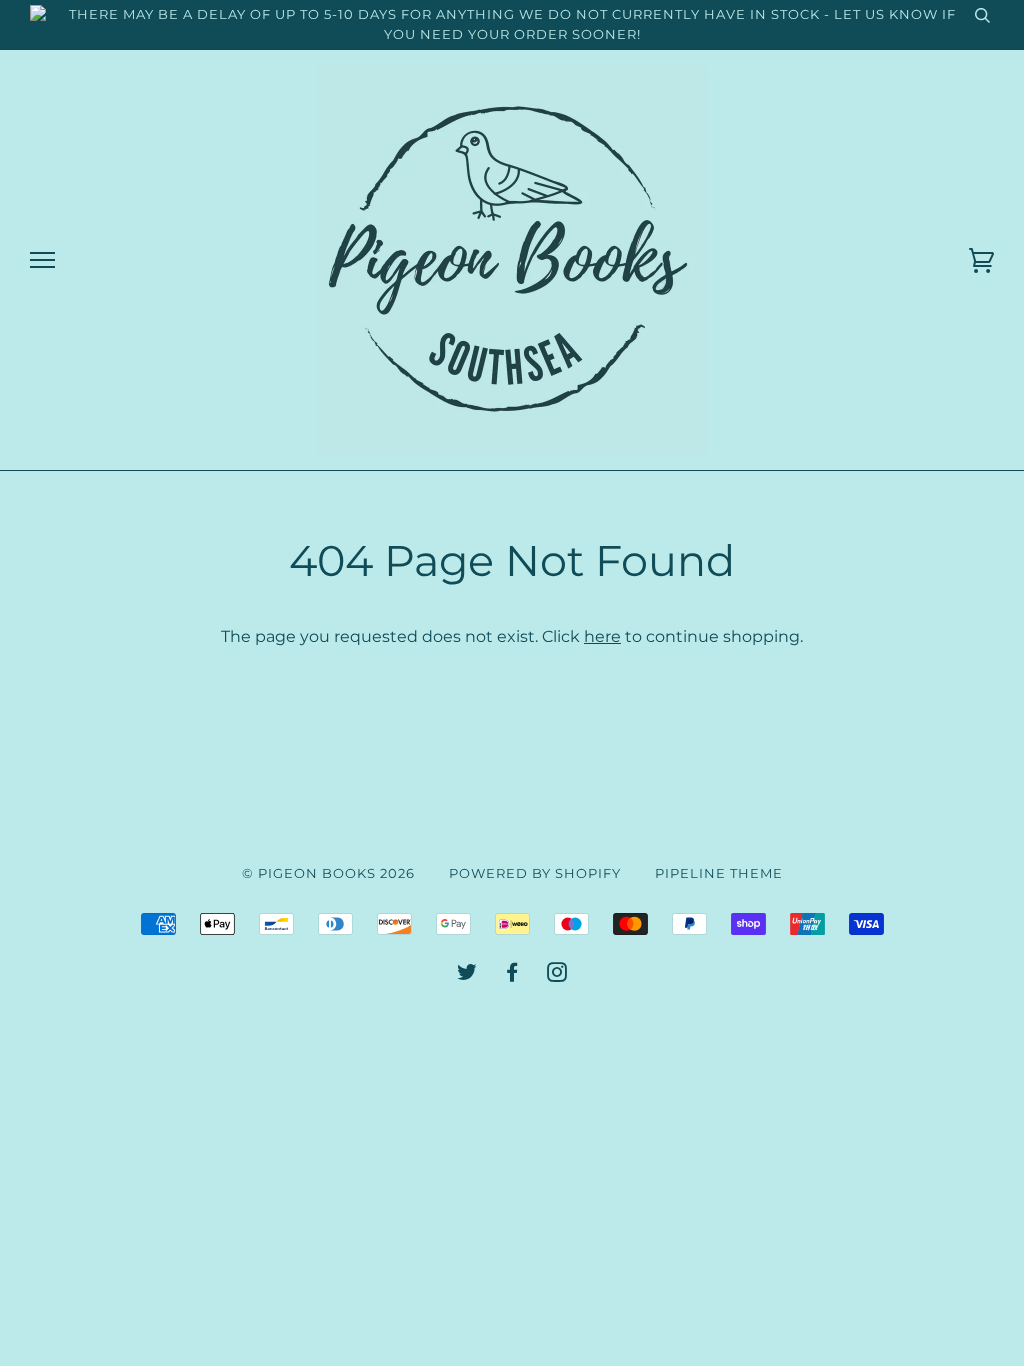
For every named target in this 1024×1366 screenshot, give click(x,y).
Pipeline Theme (719, 873)
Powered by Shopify (535, 873)
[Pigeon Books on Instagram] (557, 975)
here (602, 636)
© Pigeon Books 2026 (328, 873)
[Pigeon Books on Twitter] (467, 975)
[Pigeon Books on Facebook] (512, 975)
